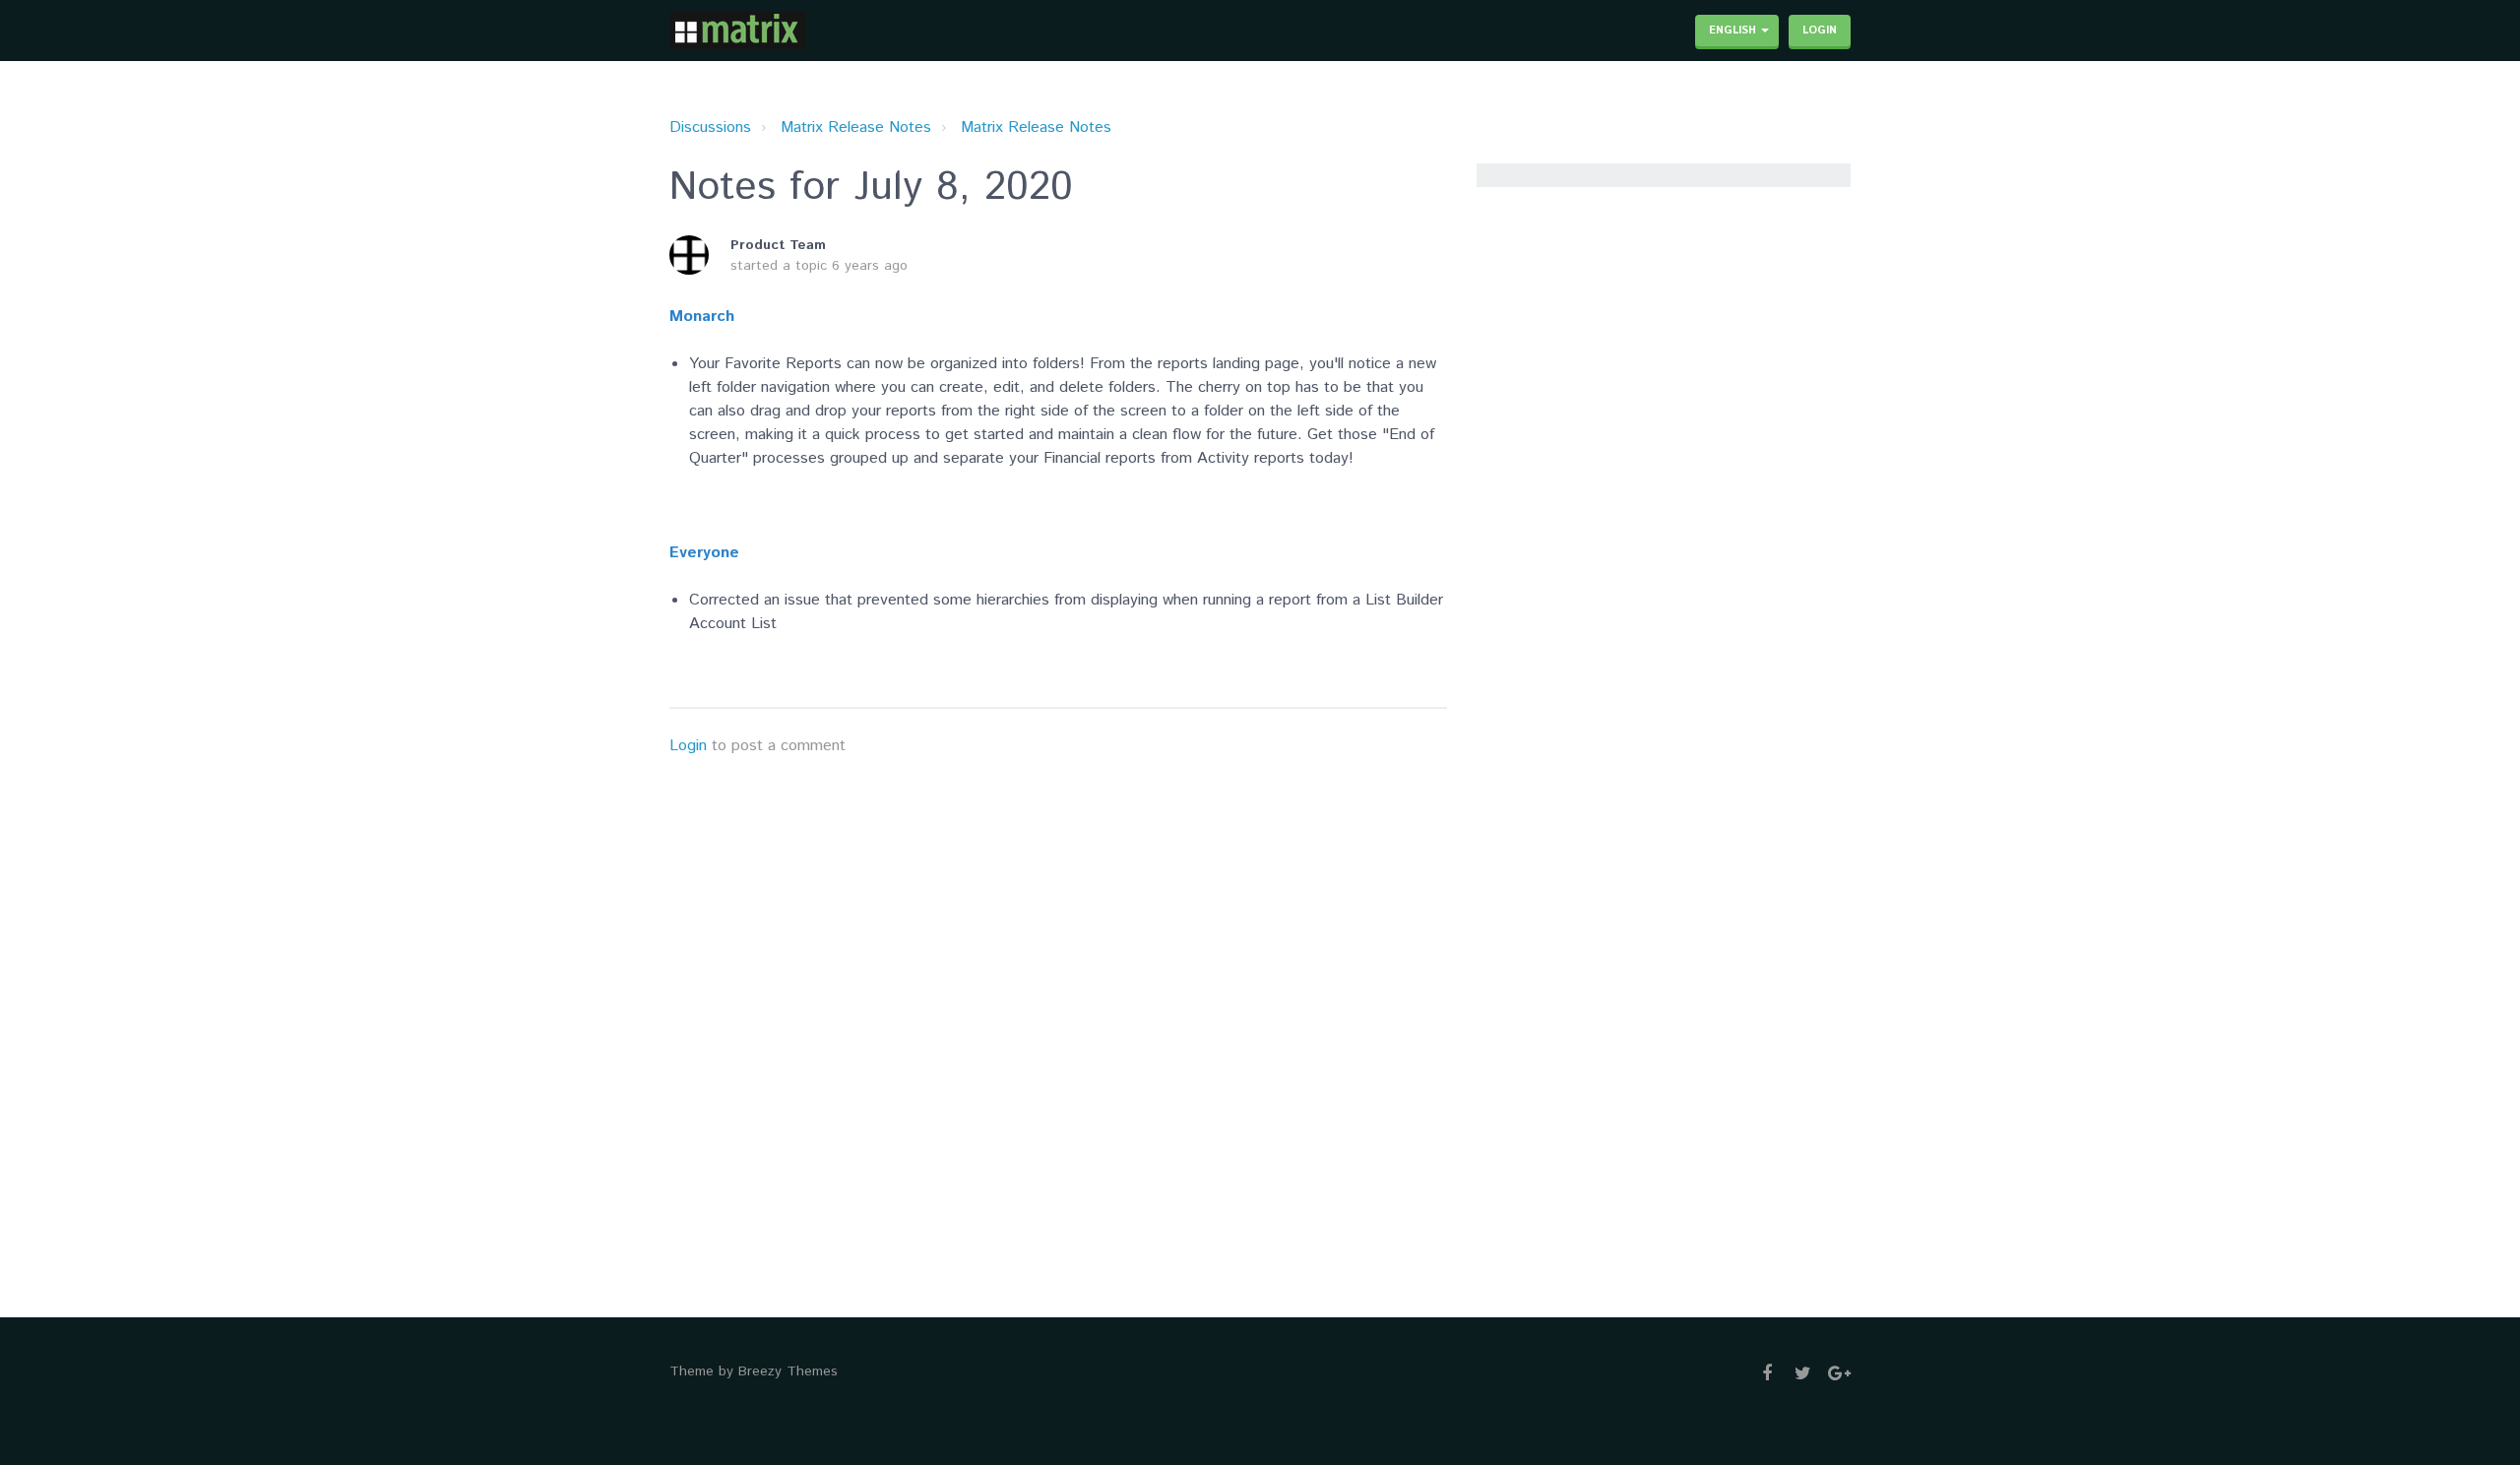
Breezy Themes (788, 1371)
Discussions (710, 127)
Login (688, 746)
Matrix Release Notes (856, 127)
